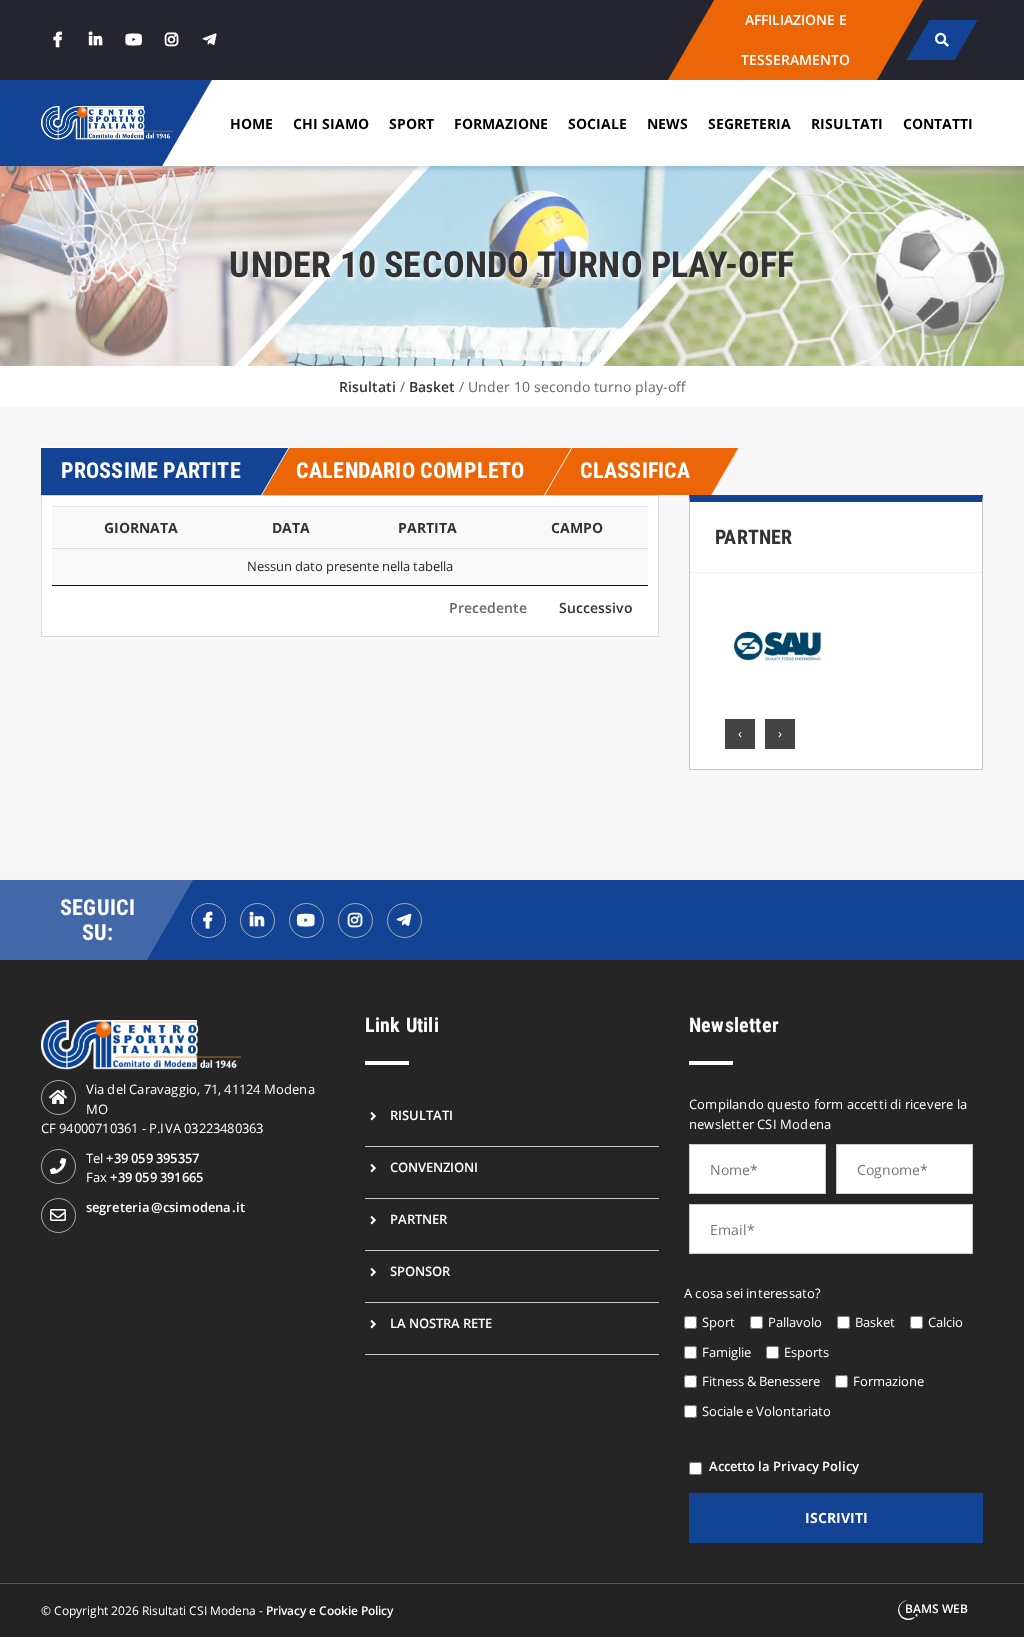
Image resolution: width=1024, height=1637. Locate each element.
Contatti (938, 123)
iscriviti (836, 1517)
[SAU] (778, 646)
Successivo (596, 607)
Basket (432, 386)
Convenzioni (434, 1167)
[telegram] (210, 39)
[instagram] (172, 39)
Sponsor (420, 1271)
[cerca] (942, 40)
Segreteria (749, 123)
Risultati (847, 123)
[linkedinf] (257, 920)
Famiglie (726, 1352)
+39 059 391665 (156, 1177)
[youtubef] (306, 920)
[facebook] (58, 39)
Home (251, 123)
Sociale (597, 123)
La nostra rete (441, 1323)
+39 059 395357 (152, 1158)
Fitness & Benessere (761, 1381)
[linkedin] (96, 39)
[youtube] (134, 39)
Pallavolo (795, 1322)
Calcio (945, 1322)
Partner (753, 537)
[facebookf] (208, 920)
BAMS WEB (936, 1608)
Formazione (501, 123)
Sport (411, 123)
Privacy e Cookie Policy (329, 1610)
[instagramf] (355, 920)
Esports (806, 1352)
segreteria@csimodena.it (166, 1207)
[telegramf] (404, 920)
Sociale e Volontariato (766, 1411)
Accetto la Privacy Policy (784, 1466)
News (667, 123)
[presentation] (740, 734)
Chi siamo (331, 123)
